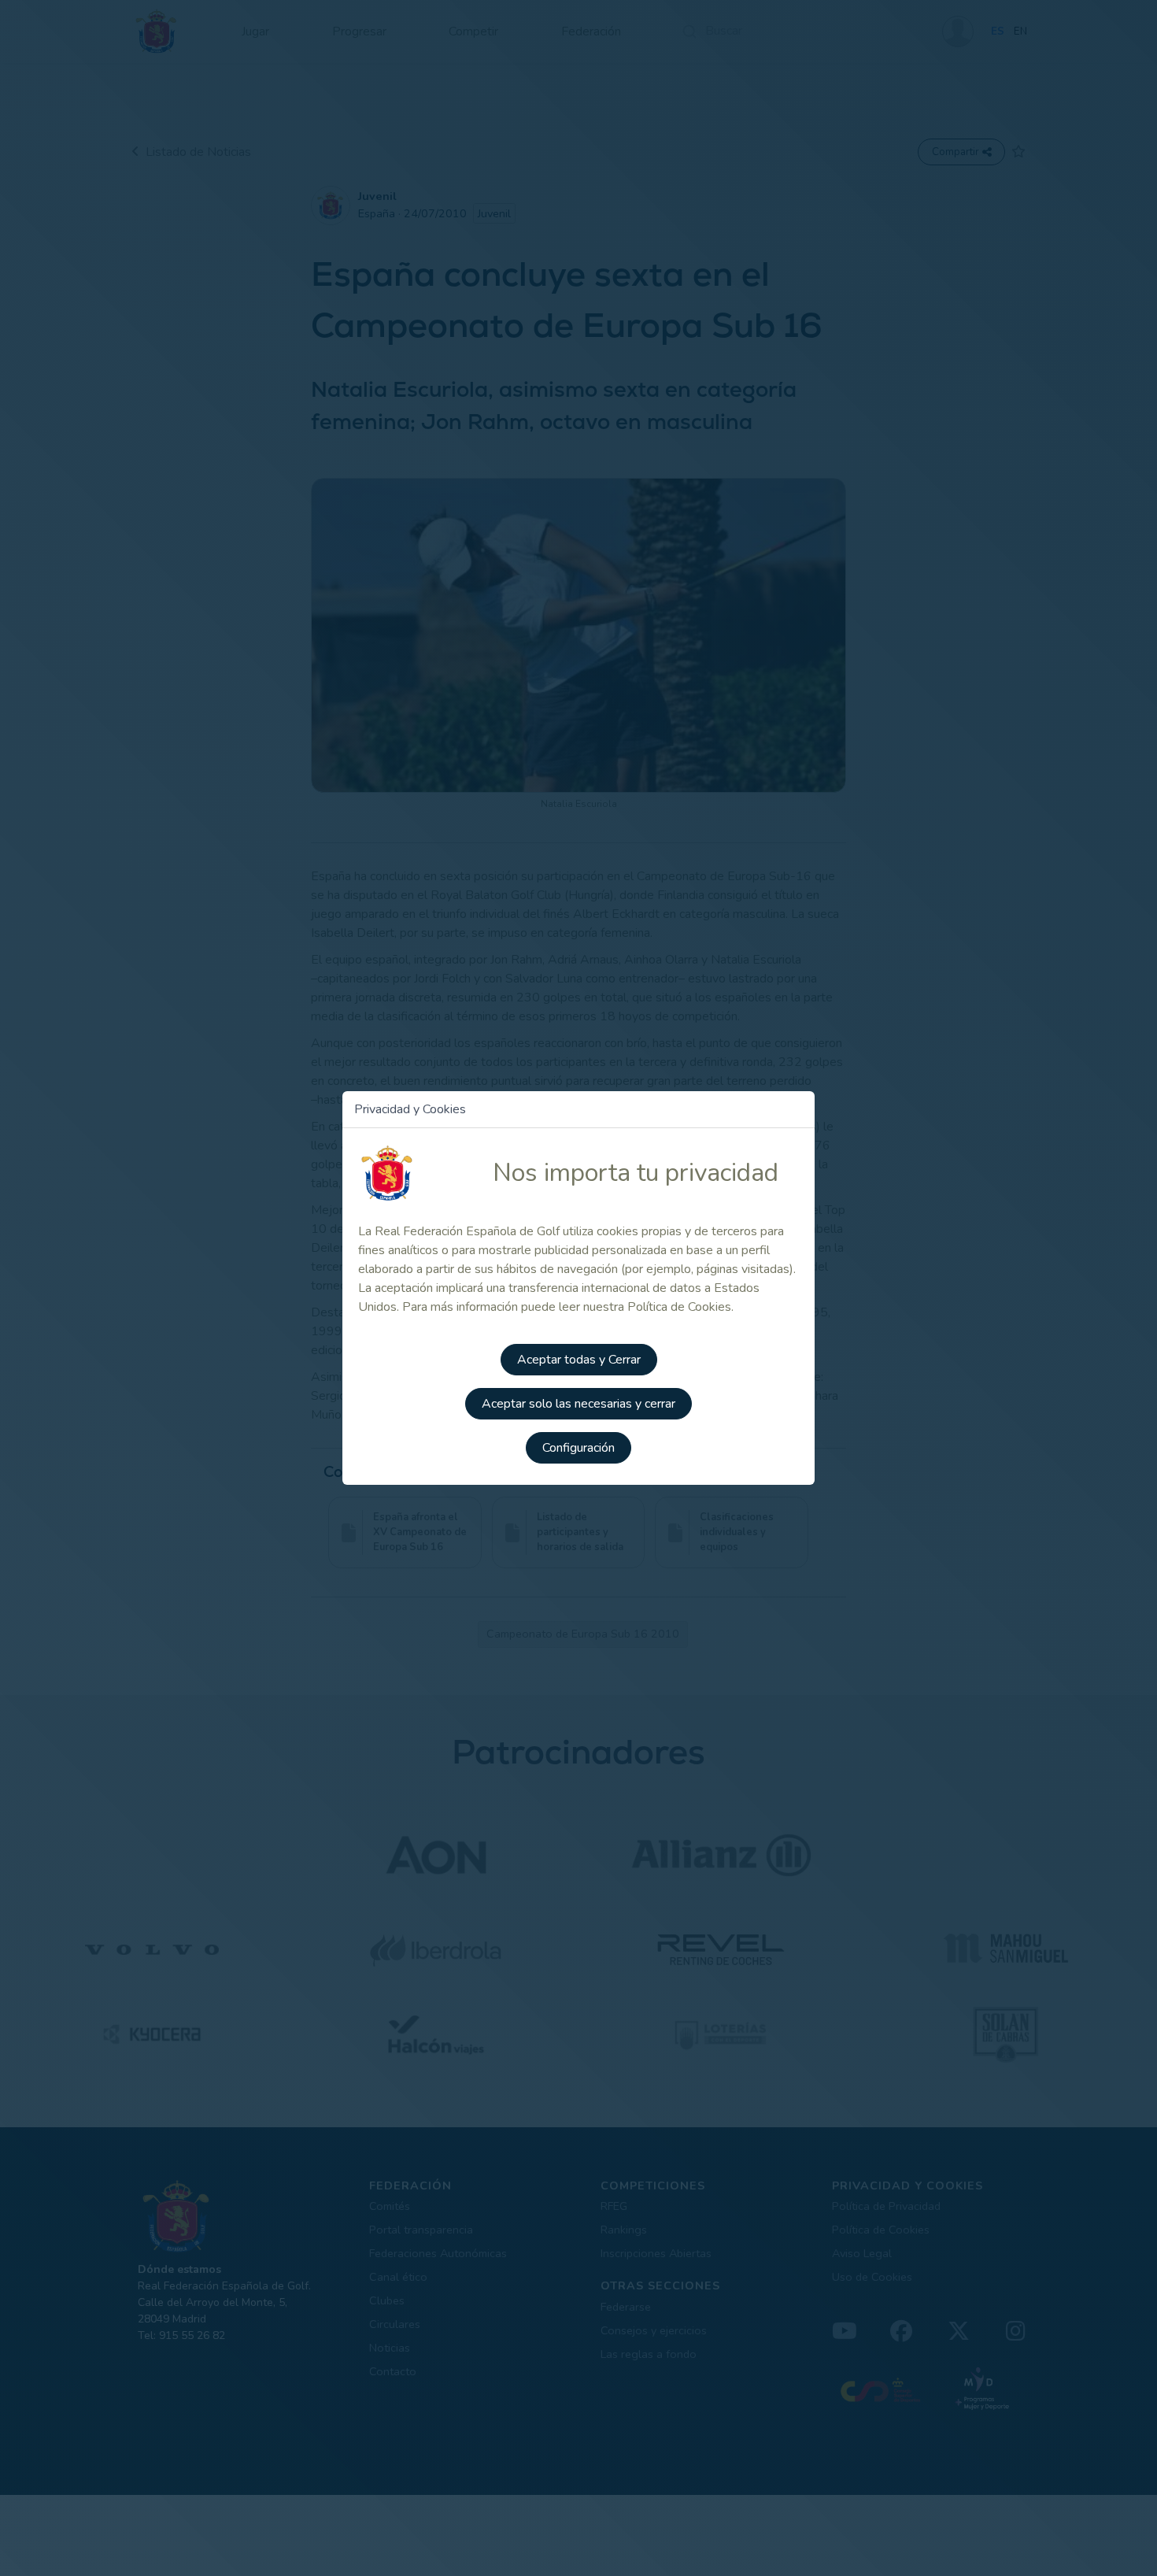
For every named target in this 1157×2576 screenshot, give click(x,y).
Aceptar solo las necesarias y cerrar (578, 1404)
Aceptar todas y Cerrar (579, 1360)
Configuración (578, 1448)
